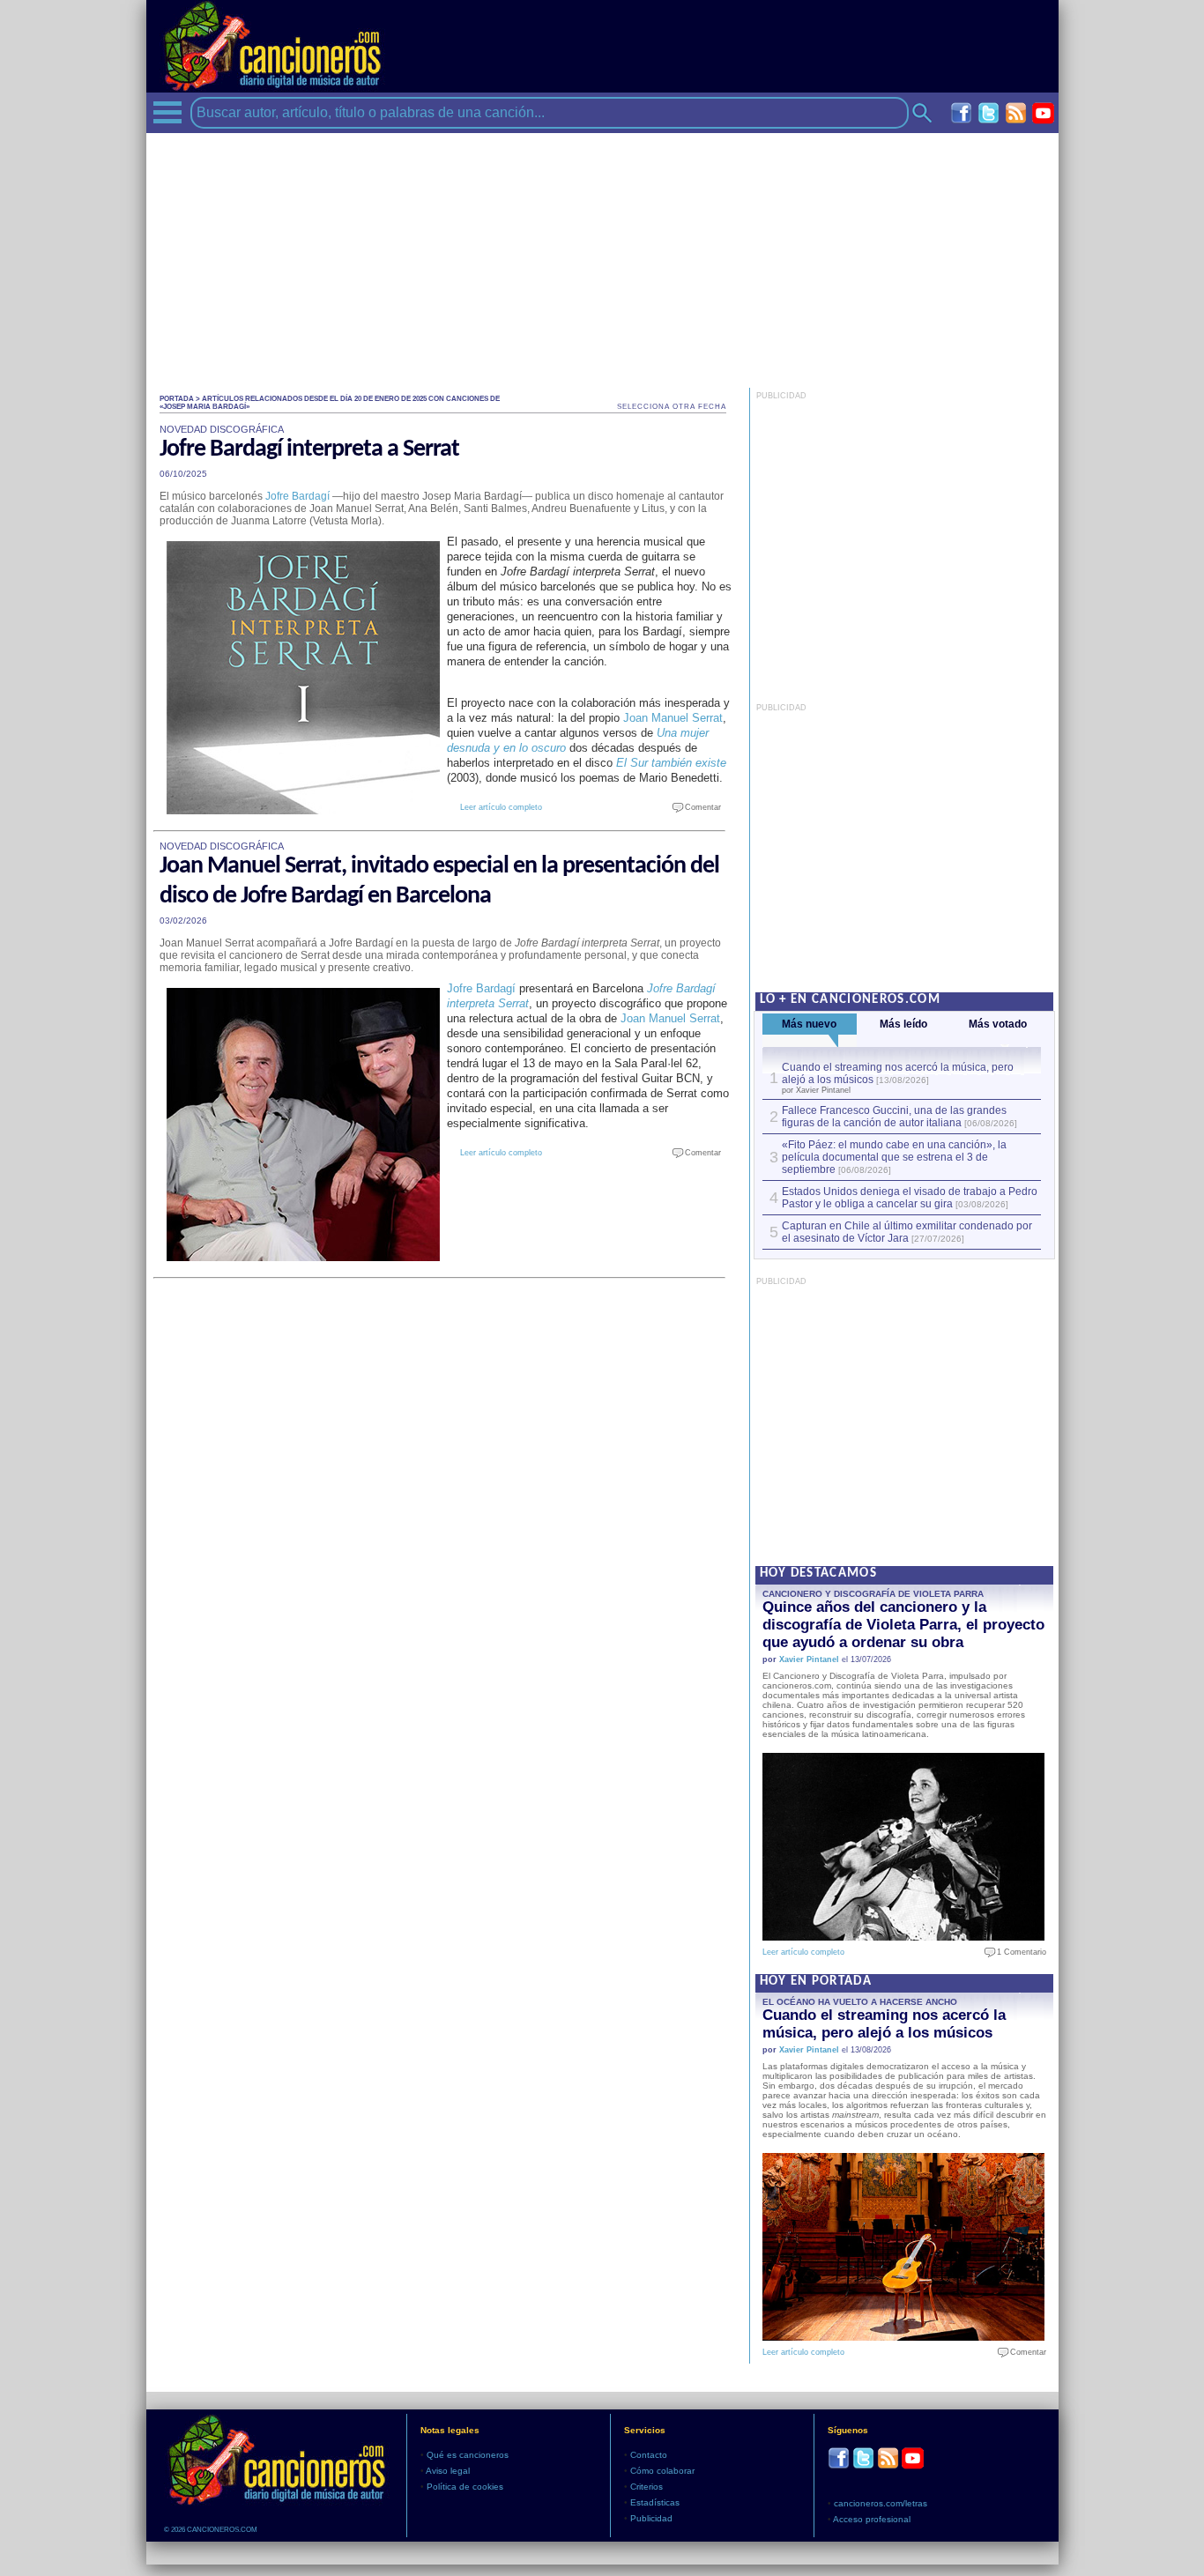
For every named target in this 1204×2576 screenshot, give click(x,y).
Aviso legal (448, 2471)
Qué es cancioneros (468, 2455)
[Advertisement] (602, 256)
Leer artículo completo (501, 807)
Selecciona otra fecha (672, 407)
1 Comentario (1018, 1952)
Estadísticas (655, 2502)
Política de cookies (465, 2487)
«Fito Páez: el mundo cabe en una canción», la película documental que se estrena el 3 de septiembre (894, 1157)
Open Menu (167, 112)
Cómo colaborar (662, 2471)
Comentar (699, 807)
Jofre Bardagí (297, 496)
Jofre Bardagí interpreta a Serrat (309, 449)
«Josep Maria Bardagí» (204, 407)
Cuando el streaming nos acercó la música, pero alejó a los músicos (884, 2024)
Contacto (649, 2455)
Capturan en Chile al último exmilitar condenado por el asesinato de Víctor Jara (907, 1232)
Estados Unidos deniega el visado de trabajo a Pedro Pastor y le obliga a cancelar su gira (910, 1198)
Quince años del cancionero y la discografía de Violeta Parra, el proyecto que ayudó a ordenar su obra (903, 1625)
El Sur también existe (671, 763)
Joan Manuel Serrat (673, 718)
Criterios (647, 2487)
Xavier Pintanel (809, 1659)
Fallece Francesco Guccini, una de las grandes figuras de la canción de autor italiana (894, 1117)
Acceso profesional (872, 2519)
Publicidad (651, 2518)
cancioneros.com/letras (881, 2503)
